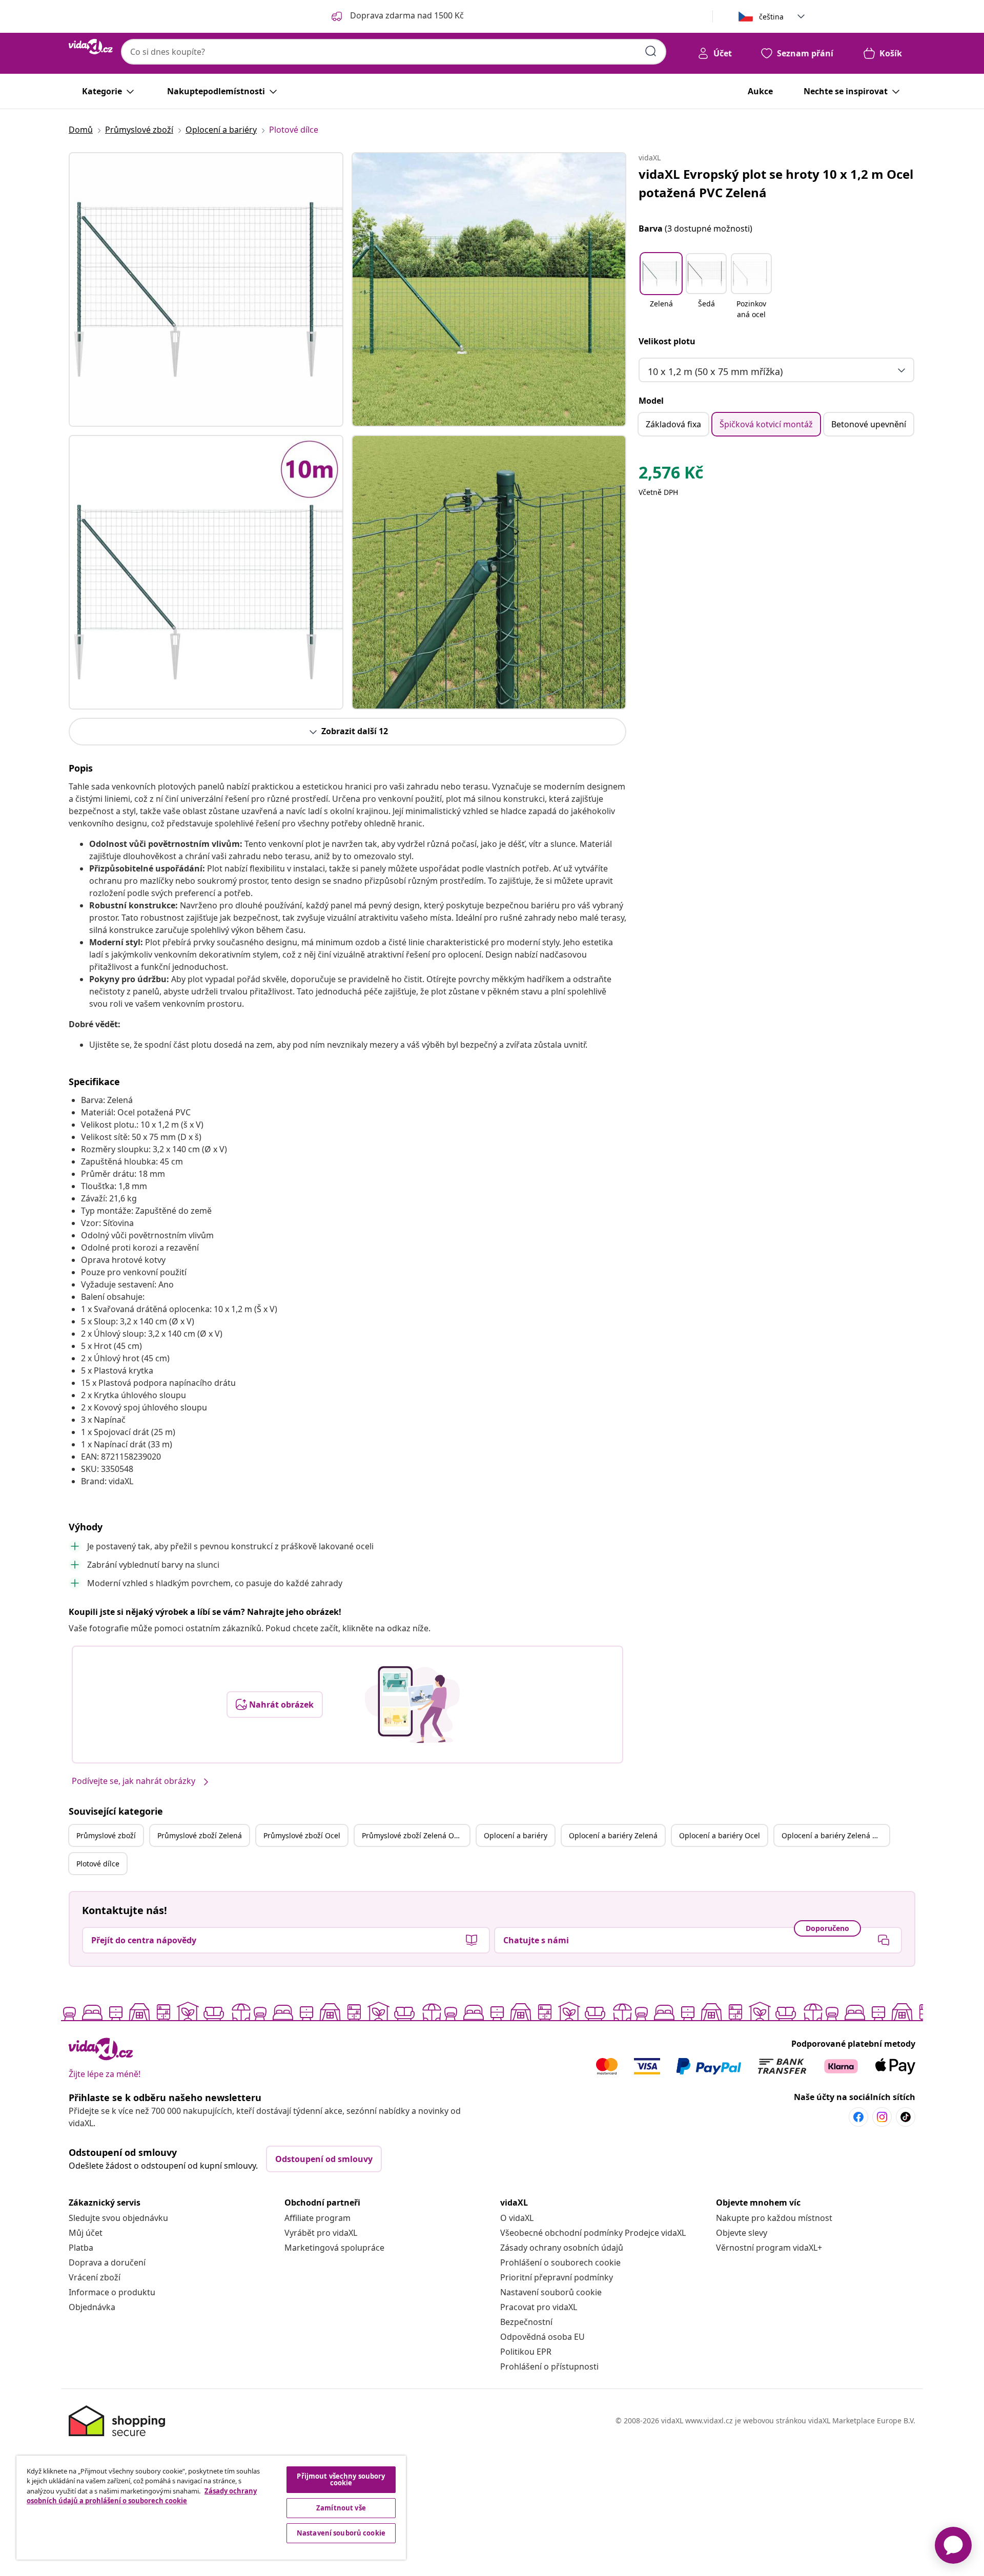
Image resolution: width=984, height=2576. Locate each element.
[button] (661, 287)
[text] (671, 475)
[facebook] (858, 2117)
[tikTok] (906, 2117)
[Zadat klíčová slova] (651, 51)
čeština (771, 17)
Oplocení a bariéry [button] (516, 1835)
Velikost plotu (667, 341)
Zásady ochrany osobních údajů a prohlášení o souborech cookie (142, 2496)
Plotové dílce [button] (98, 1864)
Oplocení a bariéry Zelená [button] (613, 1835)
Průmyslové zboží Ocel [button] (302, 1835)
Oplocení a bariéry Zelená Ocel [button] (835, 1835)
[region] (211, 2508)
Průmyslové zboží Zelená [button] (200, 1835)
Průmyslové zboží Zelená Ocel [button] (413, 1835)
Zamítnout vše (341, 2508)
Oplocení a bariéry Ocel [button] (720, 1835)
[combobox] (394, 52)
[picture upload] (412, 1705)
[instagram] (882, 2117)
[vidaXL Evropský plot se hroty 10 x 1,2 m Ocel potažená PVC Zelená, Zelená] (206, 289)
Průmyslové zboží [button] (106, 1835)
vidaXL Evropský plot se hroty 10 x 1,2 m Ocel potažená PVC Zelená (776, 183)
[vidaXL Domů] (91, 47)
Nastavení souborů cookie (551, 2292)
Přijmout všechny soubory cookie (341, 2479)
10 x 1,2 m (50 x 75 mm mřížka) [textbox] (715, 371)
